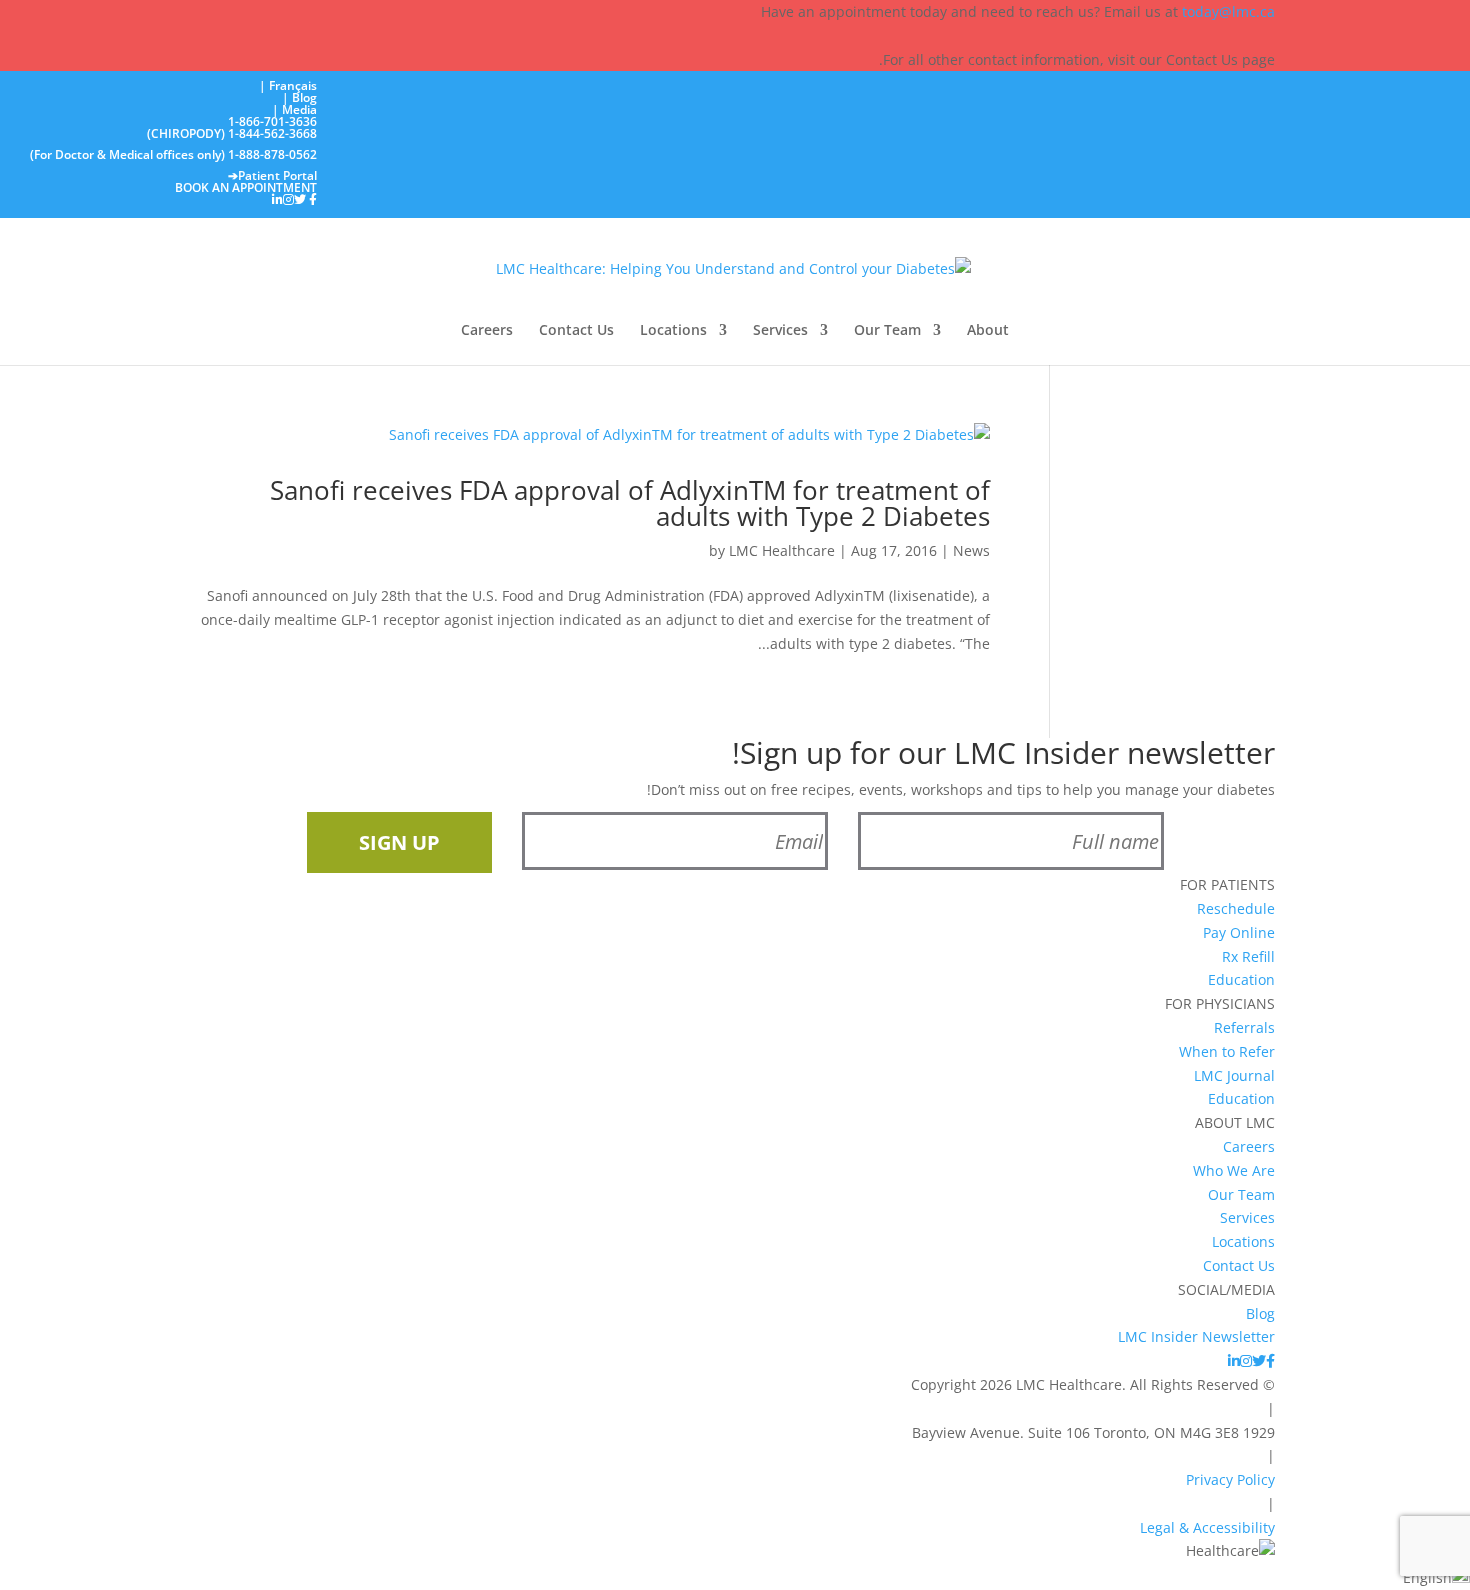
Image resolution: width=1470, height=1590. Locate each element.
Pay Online (1239, 932)
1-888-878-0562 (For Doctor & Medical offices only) (173, 156)
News (971, 550)
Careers (487, 331)
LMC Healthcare (782, 550)
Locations (673, 331)
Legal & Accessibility (1207, 1527)
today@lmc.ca (1228, 11)
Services (780, 331)
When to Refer (1227, 1051)
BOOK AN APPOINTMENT (246, 187)
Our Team (887, 331)
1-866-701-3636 (272, 121)
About (988, 331)
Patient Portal (272, 175)
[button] (735, 1576)
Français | (288, 85)
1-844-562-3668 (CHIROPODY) (232, 135)
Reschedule (1236, 908)
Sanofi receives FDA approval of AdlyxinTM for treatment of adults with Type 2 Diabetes (630, 503)
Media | (294, 109)
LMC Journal (1234, 1075)
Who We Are (1234, 1170)
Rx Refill (1248, 956)
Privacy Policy (1230, 1479)
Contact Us (576, 331)
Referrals (1244, 1027)
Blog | (299, 97)
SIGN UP (399, 842)
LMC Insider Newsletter (1196, 1336)
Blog (1260, 1313)
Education (1241, 979)
